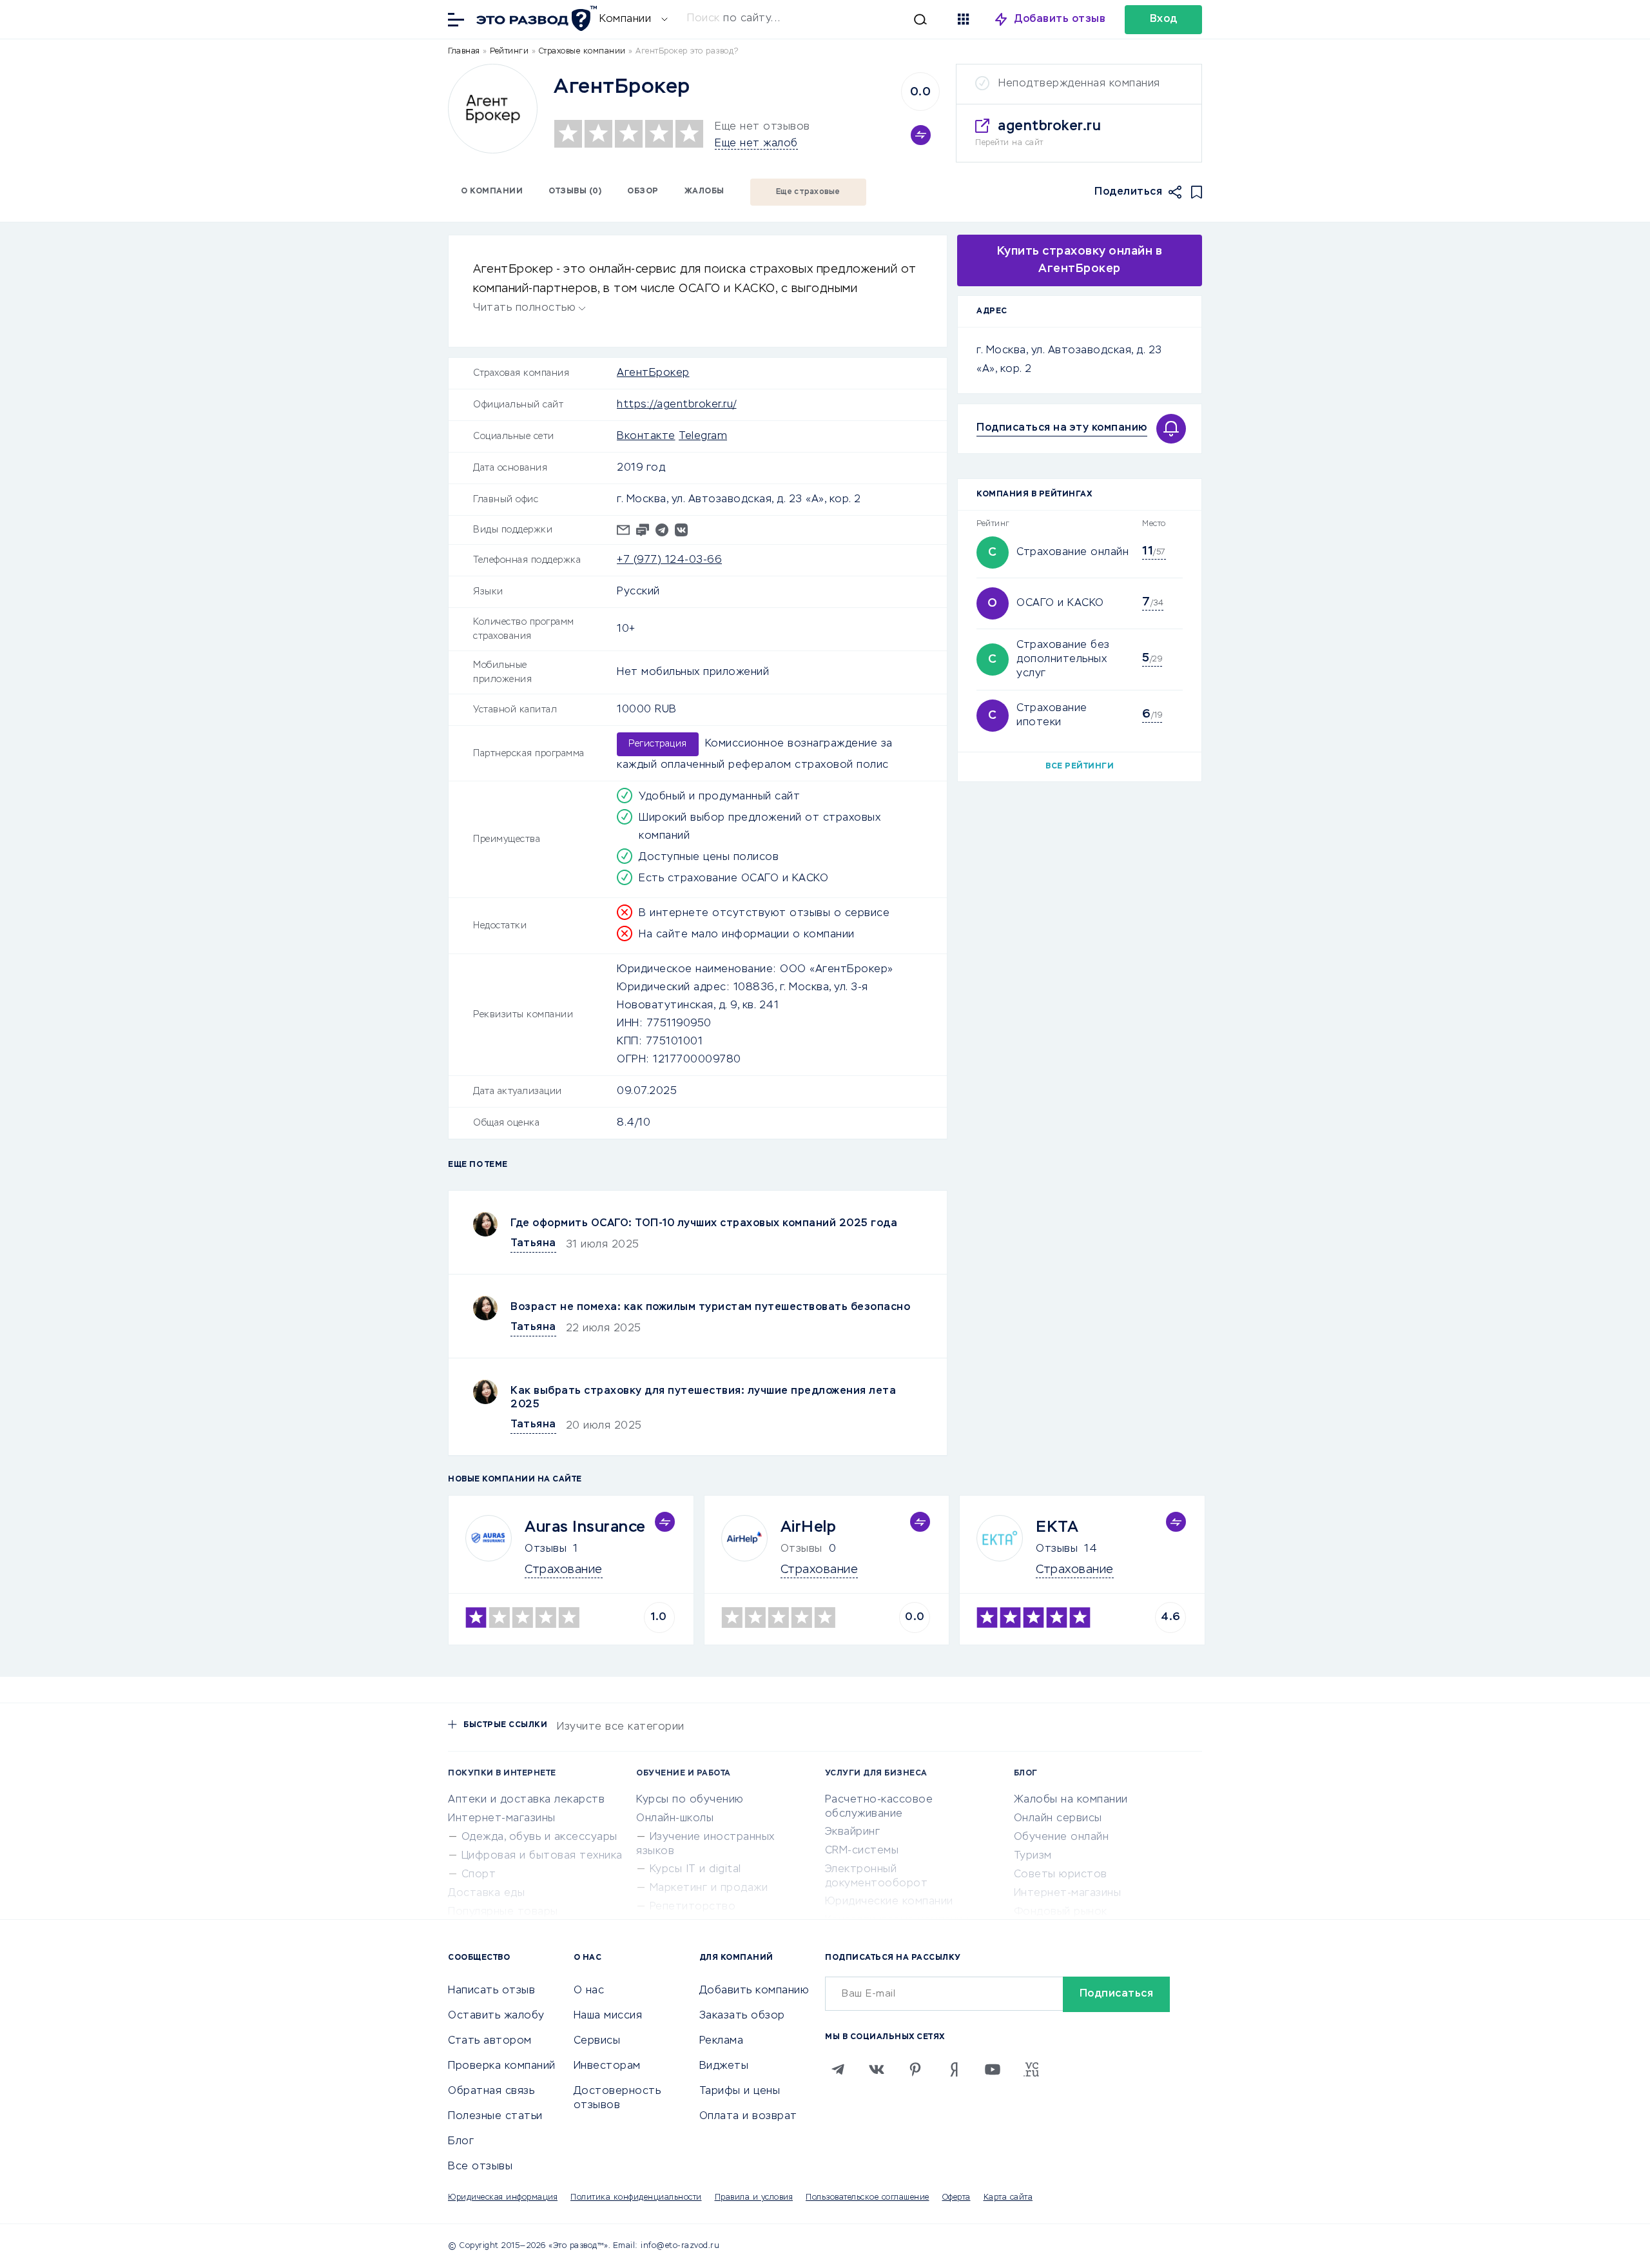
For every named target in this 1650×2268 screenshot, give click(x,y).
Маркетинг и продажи (709, 1888)
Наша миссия (608, 2016)
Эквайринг (853, 1832)
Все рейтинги (1080, 767)
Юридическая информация (503, 2198)
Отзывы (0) (575, 191)
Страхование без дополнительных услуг (1063, 660)
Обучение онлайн (1062, 1837)
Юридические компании (889, 1902)
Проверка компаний (502, 2066)
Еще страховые (808, 192)
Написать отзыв (491, 1991)
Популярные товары (503, 1912)
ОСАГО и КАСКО (1060, 603)
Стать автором (490, 2041)
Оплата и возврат (748, 2116)
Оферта (956, 2198)
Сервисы (597, 2041)
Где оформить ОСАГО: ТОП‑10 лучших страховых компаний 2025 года (704, 1224)
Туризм (1033, 1856)
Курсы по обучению (690, 1800)
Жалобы (704, 191)
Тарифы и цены (740, 2091)
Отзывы (546, 1549)
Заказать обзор (742, 2016)
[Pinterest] (915, 2069)
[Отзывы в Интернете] (535, 18)
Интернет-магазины (502, 1819)
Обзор (643, 191)
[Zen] (954, 2069)
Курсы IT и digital (695, 1870)
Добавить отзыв (1060, 19)
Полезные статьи (495, 2116)
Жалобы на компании (1071, 1800)
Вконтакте (646, 436)
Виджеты (724, 2066)
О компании (492, 191)
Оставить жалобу (496, 2016)
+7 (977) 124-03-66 (669, 560)
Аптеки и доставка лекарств (526, 1800)
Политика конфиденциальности (636, 2198)
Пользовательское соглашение (868, 2198)
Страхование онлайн (1072, 552)
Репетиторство (693, 1907)
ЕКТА (1057, 1527)
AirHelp (809, 1527)
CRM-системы (862, 1851)
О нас (589, 1991)
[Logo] (493, 109)
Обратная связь (491, 2091)
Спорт (479, 1875)
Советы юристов (1061, 1875)
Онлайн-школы (675, 1819)
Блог (461, 2142)
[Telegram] (838, 2069)
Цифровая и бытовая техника (542, 1856)
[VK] (877, 2069)
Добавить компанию (754, 1991)
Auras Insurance (585, 1527)
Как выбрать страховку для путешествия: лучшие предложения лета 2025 (703, 1398)
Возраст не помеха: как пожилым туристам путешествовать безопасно (710, 1307)
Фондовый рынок (1061, 1912)
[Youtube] (993, 2069)
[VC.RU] (1031, 2069)
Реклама (722, 2041)
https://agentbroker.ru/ (677, 405)
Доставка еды (486, 1893)
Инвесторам (607, 2066)
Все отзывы (480, 2167)
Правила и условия (754, 2198)
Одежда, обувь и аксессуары (539, 1837)
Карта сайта (1008, 2198)
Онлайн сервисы (1058, 1819)
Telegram (703, 436)
